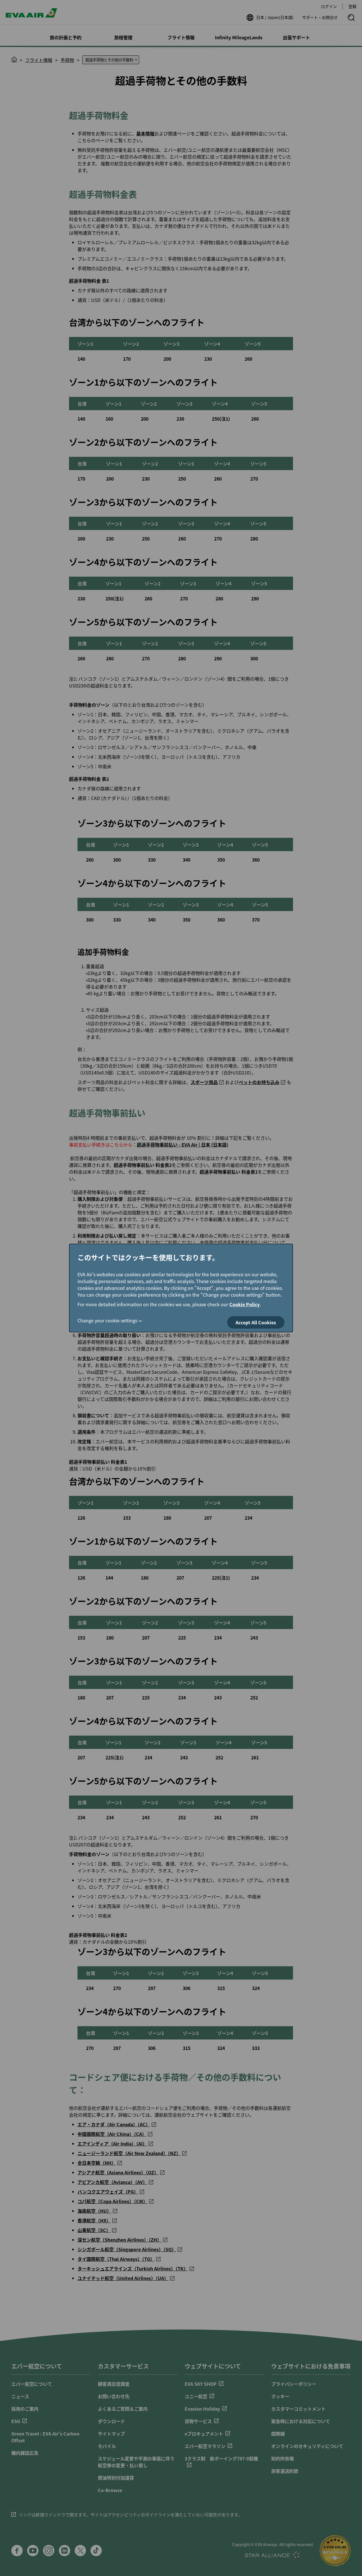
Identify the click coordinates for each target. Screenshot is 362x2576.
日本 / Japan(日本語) (275, 17)
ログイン (329, 6)
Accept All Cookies (256, 1322)
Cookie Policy (244, 1304)
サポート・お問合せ (320, 17)
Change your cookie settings (107, 1320)
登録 (352, 6)
